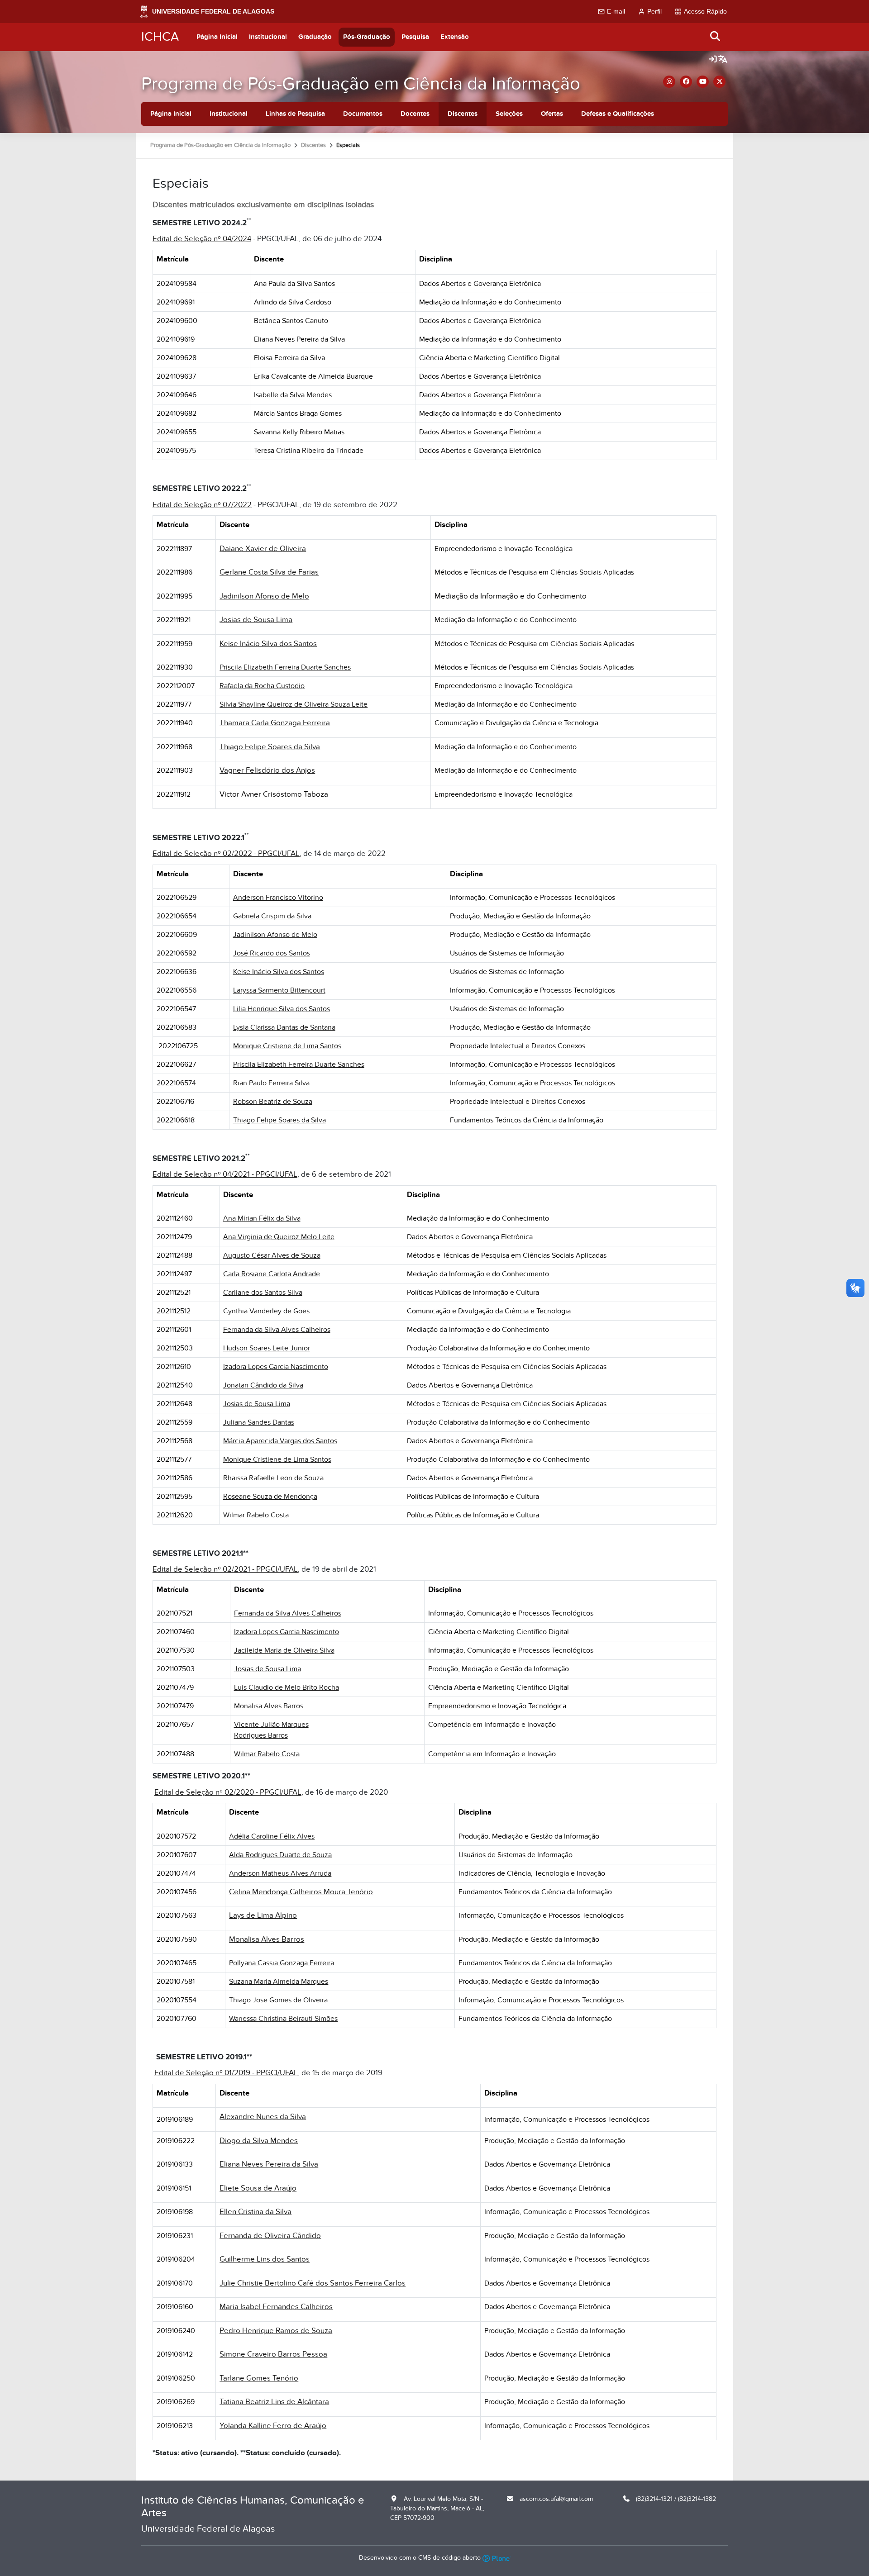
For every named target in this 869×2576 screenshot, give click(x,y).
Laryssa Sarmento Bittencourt (279, 990)
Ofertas (552, 114)
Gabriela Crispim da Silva (272, 916)
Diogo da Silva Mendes (259, 2141)
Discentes (463, 114)
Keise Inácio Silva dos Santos (268, 644)
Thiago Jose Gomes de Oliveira (278, 2000)
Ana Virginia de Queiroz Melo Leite (279, 1237)
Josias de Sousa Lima (256, 620)
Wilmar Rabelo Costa (256, 1515)
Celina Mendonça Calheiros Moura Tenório (301, 1892)
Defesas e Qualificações (618, 114)
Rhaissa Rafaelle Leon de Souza (273, 1478)
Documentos (363, 114)
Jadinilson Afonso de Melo (264, 596)
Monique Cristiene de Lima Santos (287, 1046)
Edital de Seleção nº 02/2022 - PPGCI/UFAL (226, 854)
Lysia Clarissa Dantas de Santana (284, 1027)
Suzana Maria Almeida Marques (279, 1982)
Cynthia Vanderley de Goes (266, 1311)
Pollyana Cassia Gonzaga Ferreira (282, 1963)
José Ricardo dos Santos (272, 953)
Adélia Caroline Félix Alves (272, 1836)
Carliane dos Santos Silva (263, 1293)
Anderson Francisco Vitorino (278, 898)
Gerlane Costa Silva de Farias (269, 572)
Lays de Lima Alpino (263, 1915)
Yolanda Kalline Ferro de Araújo (273, 2426)
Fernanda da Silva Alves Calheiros (277, 1330)
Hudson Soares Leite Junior (267, 1348)
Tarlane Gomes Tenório (259, 2378)
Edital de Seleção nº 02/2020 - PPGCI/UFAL (228, 1792)
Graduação (315, 37)
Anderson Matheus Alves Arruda (280, 1873)
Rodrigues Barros (261, 1735)
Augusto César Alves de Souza (272, 1255)
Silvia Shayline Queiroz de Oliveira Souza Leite (294, 704)
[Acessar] (713, 60)
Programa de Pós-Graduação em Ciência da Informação (361, 84)
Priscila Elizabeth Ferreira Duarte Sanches (285, 667)
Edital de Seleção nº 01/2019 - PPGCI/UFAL (226, 2073)
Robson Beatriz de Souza (273, 1102)
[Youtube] (703, 82)
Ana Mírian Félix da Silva (262, 1218)
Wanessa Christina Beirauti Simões (283, 2019)
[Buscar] (716, 37)
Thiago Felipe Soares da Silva (270, 747)
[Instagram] (669, 82)
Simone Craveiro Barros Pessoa (273, 2354)
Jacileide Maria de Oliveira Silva (284, 1650)
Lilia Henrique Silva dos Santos (282, 1009)
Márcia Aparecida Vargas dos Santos (280, 1441)
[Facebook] (686, 82)
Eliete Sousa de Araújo (258, 2188)
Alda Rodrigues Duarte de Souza (280, 1855)
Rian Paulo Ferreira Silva (271, 1083)
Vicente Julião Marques (271, 1725)
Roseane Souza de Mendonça (270, 1497)
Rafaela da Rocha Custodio (262, 686)
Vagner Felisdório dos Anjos (267, 770)
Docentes (415, 114)
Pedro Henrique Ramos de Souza (276, 2331)
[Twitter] (719, 82)
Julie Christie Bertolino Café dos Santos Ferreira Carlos (313, 2283)
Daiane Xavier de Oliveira (263, 549)
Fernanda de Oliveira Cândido (270, 2236)
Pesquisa (415, 37)
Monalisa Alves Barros (269, 1706)
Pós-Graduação (367, 37)
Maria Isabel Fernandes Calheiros (276, 2307)
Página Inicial (217, 37)
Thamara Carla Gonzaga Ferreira (275, 723)
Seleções (509, 114)
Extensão (455, 37)
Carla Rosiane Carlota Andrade (272, 1274)
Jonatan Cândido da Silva (263, 1385)
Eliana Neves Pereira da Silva (269, 2164)
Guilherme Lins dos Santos (265, 2259)
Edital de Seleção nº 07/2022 (202, 505)
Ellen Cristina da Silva (255, 2212)
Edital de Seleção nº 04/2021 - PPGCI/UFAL (225, 1174)
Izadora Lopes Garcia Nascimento (276, 1367)
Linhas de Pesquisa (295, 114)
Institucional (268, 37)
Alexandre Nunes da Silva (263, 2117)
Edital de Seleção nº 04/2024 (202, 239)
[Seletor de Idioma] (723, 60)
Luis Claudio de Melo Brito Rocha (286, 1687)
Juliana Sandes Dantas (259, 1422)
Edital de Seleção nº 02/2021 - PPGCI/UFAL (225, 1569)
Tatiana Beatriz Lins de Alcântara (274, 2402)
